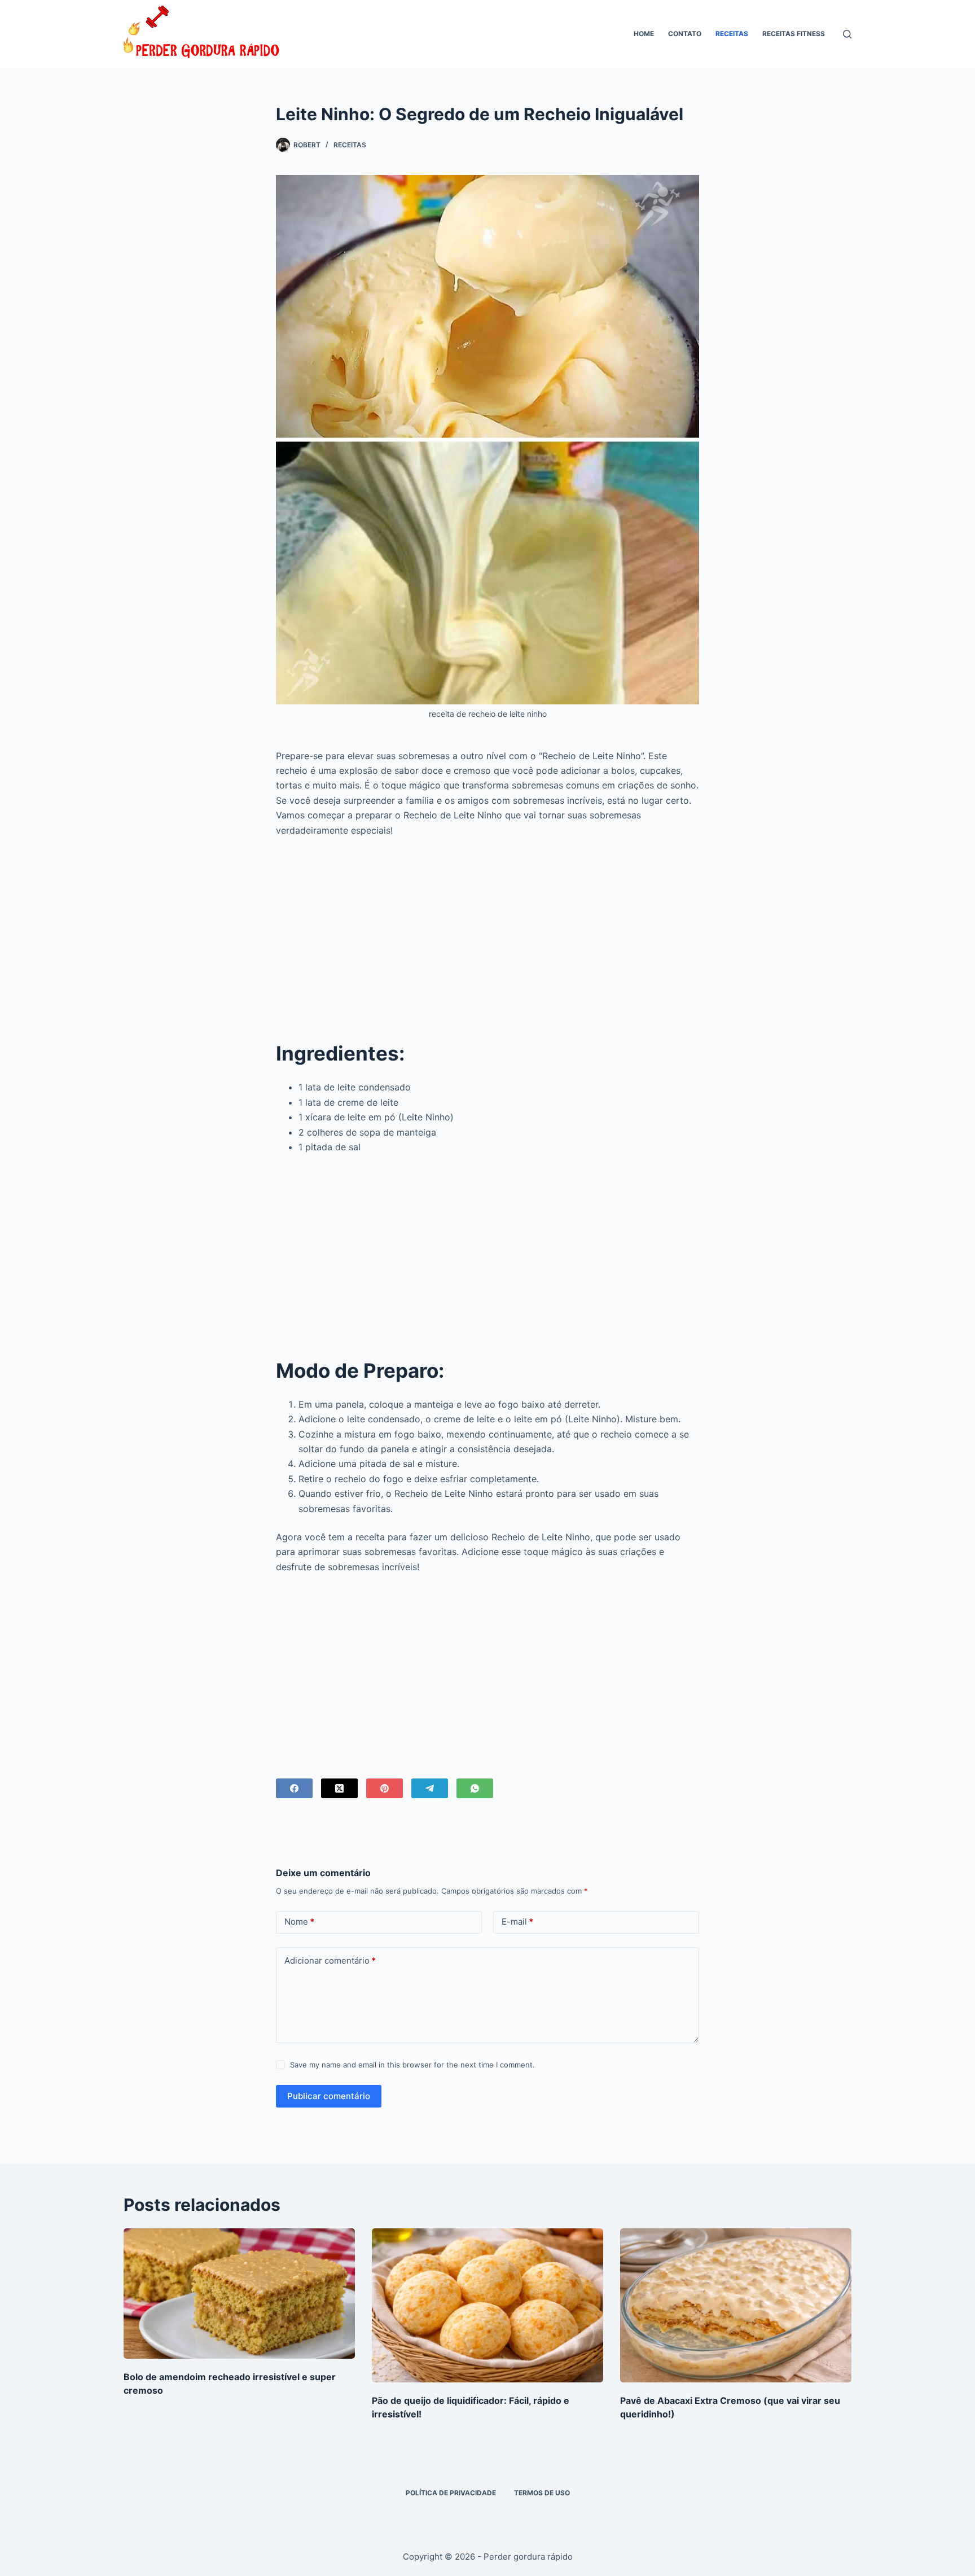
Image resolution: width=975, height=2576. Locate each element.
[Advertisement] (488, 930)
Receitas (732, 34)
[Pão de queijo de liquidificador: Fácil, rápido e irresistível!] (488, 2305)
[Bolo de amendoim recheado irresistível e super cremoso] (239, 2294)
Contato (685, 34)
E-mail (517, 1922)
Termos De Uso (542, 2493)
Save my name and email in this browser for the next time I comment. (412, 2065)
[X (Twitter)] (339, 1788)
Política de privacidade (451, 2493)
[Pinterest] (385, 1788)
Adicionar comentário (330, 1961)
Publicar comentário (329, 2096)
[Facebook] (294, 1788)
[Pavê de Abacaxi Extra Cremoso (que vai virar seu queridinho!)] (736, 2305)
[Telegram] (430, 1788)
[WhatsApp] (475, 1788)
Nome (299, 1922)
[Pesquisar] (847, 34)
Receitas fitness (794, 34)
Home (644, 34)
